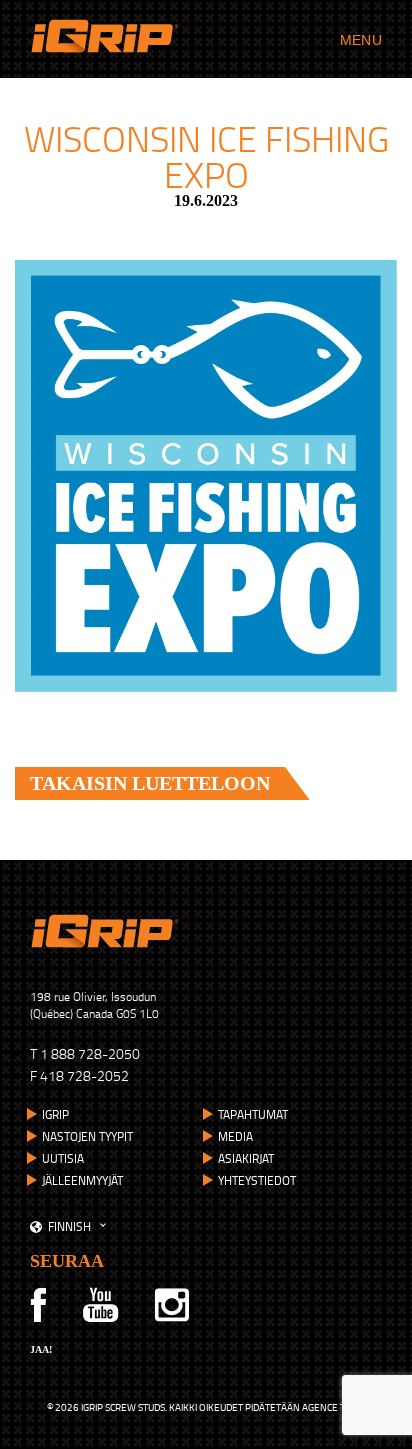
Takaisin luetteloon (150, 783)
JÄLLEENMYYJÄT (82, 1180)
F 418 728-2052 (79, 1075)
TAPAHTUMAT (253, 1114)
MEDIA (235, 1136)
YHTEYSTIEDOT (257, 1180)
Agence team (333, 1407)
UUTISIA (63, 1158)
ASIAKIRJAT (246, 1158)
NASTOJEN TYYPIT (87, 1136)
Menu (361, 40)
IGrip (55, 1114)
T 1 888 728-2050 (85, 1053)
